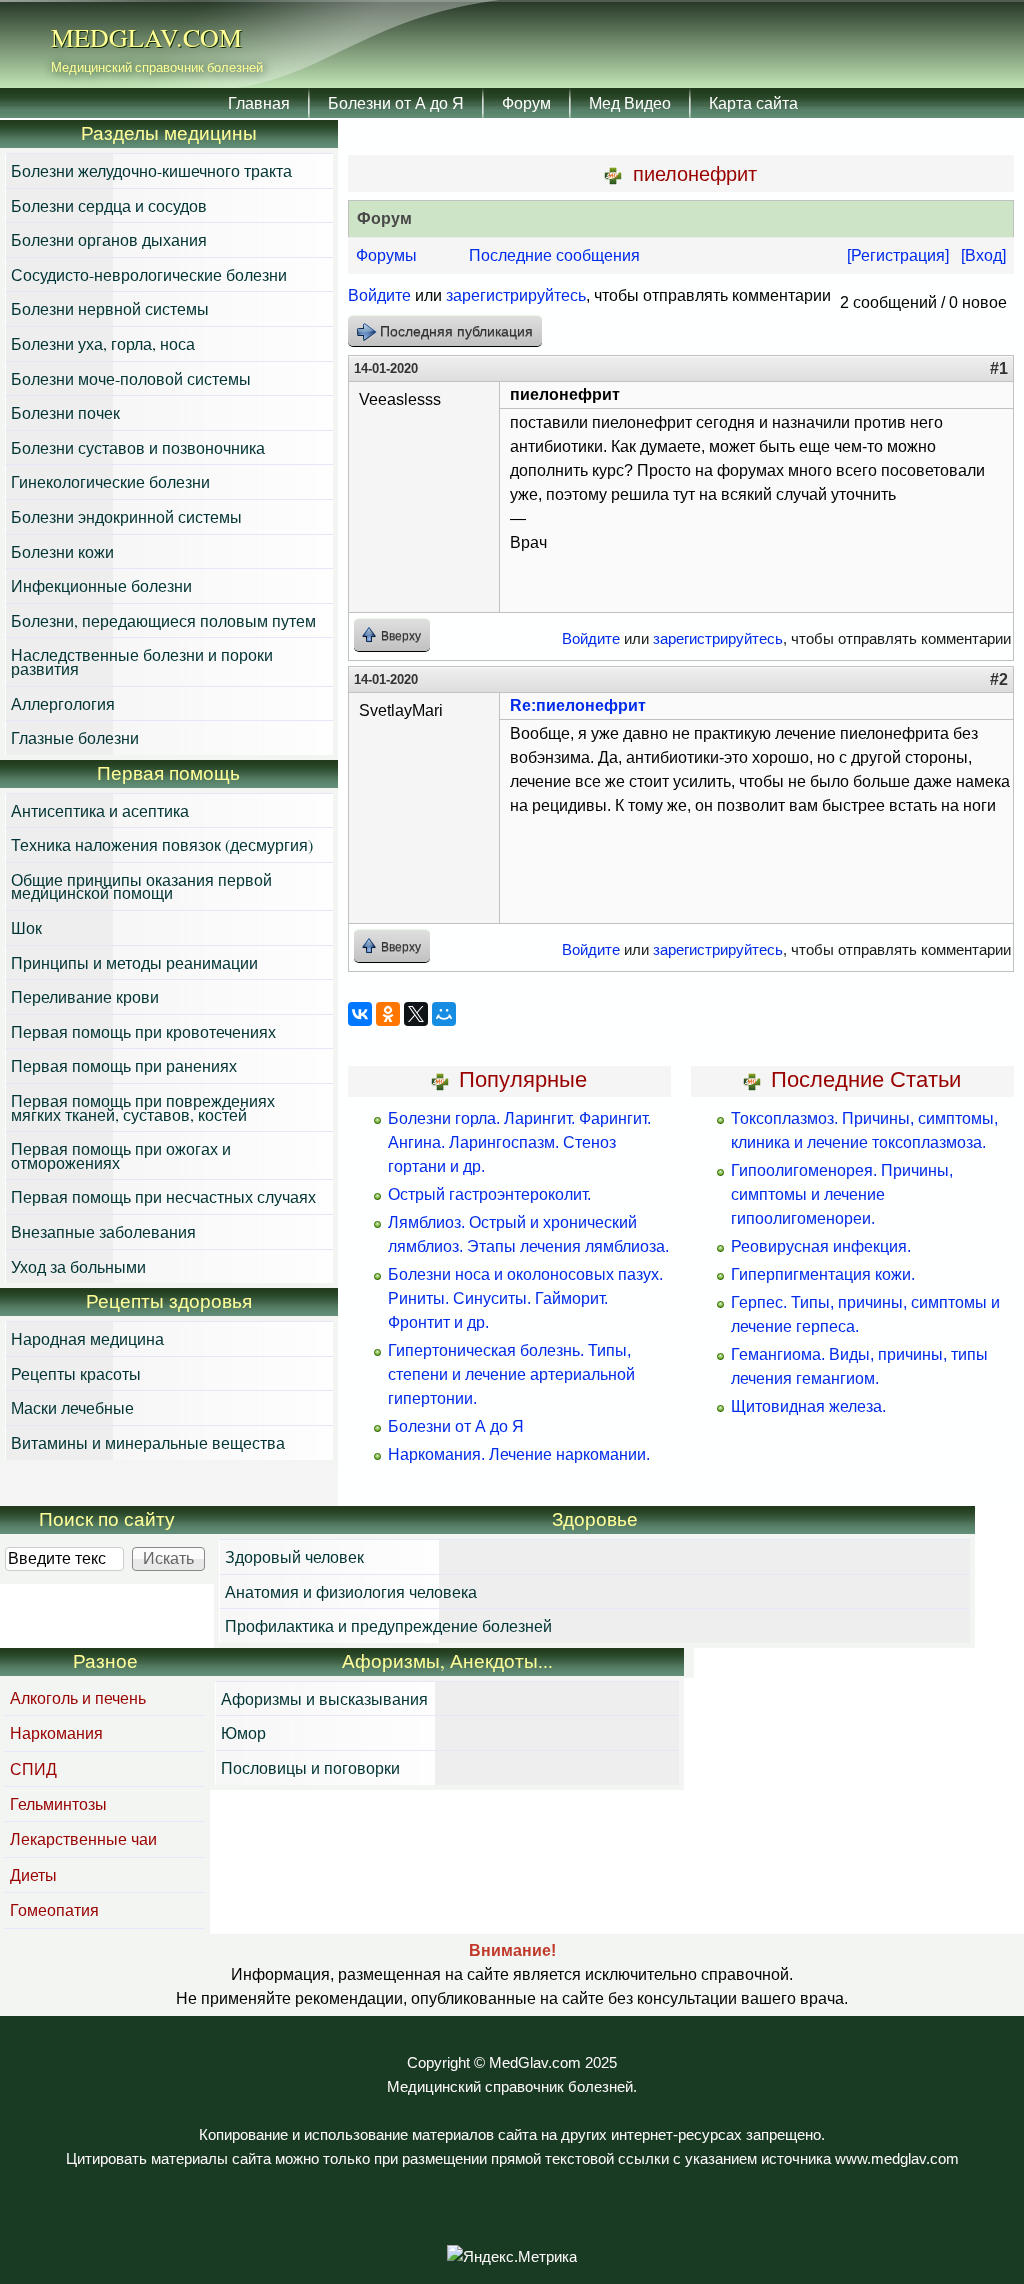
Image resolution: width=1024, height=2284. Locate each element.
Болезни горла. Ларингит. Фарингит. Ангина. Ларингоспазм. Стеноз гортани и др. (519, 1142)
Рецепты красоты (76, 1373)
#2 (999, 679)
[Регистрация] (898, 255)
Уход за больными (78, 1266)
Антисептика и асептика (100, 810)
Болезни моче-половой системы (131, 378)
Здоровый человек (294, 1556)
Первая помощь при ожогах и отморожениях (121, 1155)
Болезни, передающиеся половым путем (163, 620)
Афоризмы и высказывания (324, 1698)
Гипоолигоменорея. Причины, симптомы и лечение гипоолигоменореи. (842, 1194)
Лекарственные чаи (83, 1838)
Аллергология (63, 703)
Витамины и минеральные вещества (148, 1442)
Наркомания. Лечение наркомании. (519, 1454)
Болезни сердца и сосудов (109, 205)
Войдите (379, 295)
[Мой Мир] (444, 1014)
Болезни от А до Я (396, 102)
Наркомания (56, 1732)
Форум (526, 102)
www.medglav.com (897, 2159)
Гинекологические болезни (110, 481)
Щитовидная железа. (808, 1406)
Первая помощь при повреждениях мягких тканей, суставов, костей (143, 1107)
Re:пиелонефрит (578, 705)
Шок (26, 927)
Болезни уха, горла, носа (103, 343)
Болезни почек (65, 412)
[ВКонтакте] (360, 1014)
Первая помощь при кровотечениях (143, 1031)
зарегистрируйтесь (516, 295)
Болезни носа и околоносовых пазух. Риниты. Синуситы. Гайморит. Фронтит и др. (525, 1298)
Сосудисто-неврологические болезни (149, 274)
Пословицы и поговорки (310, 1767)
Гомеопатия (54, 1909)
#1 (999, 368)
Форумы (386, 255)
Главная (259, 102)
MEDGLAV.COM (146, 37)
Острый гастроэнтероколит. (489, 1194)
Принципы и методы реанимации (134, 962)
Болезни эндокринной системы (126, 516)
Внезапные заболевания (103, 1231)
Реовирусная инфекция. (821, 1246)
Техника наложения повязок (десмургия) (162, 844)
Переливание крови (85, 996)
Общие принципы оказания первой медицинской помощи (141, 886)
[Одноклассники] (388, 1014)
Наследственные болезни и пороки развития (142, 661)
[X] (416, 1014)
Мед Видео (630, 102)
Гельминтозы (58, 1803)
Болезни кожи (62, 551)
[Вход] (983, 255)
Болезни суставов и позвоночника (138, 447)
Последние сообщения (554, 255)
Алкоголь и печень (78, 1697)
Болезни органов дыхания (109, 239)
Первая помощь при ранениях (124, 1065)
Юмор (243, 1732)
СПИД (33, 1768)
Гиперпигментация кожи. (823, 1274)
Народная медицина (87, 1338)
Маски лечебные (72, 1407)
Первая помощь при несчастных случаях (163, 1196)
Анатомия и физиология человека (351, 1591)
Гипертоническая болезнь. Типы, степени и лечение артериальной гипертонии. (511, 1374)
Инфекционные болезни (101, 585)
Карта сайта (753, 102)
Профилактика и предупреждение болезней (388, 1625)
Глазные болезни (75, 737)
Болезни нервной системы (110, 308)
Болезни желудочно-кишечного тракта (151, 170)
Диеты (33, 1874)
